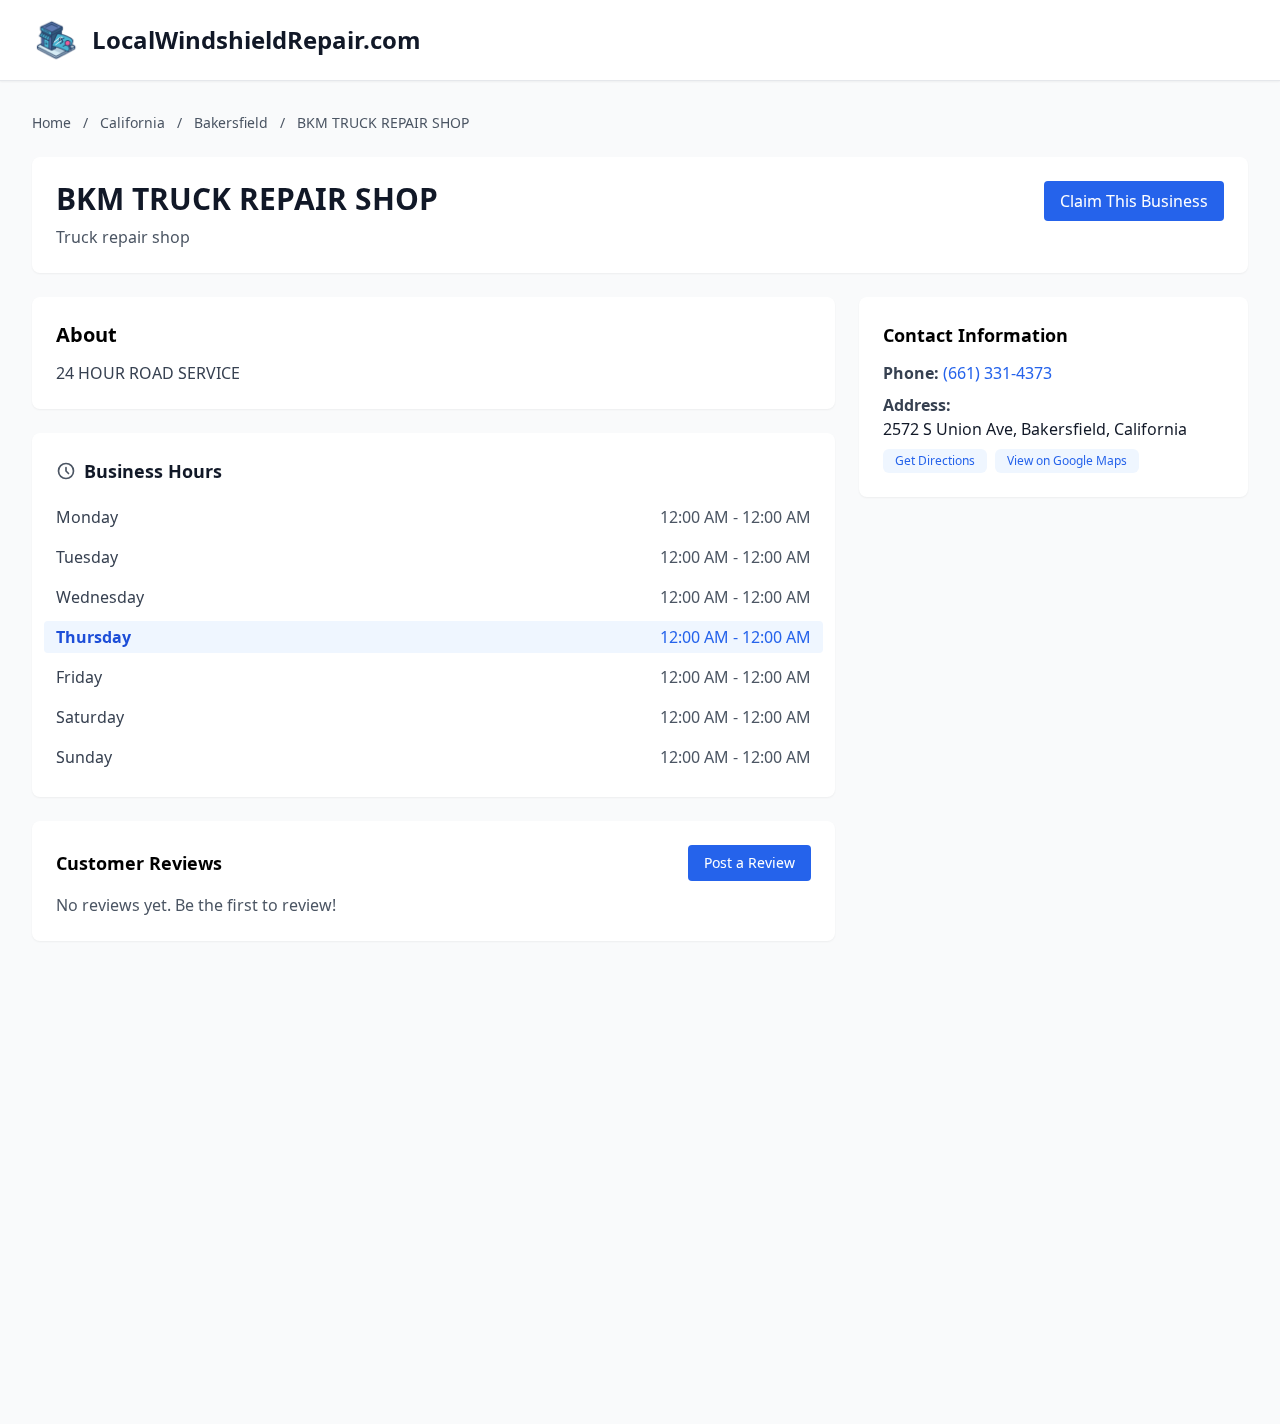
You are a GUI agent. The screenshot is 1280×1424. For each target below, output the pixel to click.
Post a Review (749, 862)
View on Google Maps (1067, 460)
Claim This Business (1134, 201)
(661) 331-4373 (997, 373)
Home (51, 122)
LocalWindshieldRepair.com (256, 40)
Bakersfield (231, 122)
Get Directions (935, 460)
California (132, 122)
